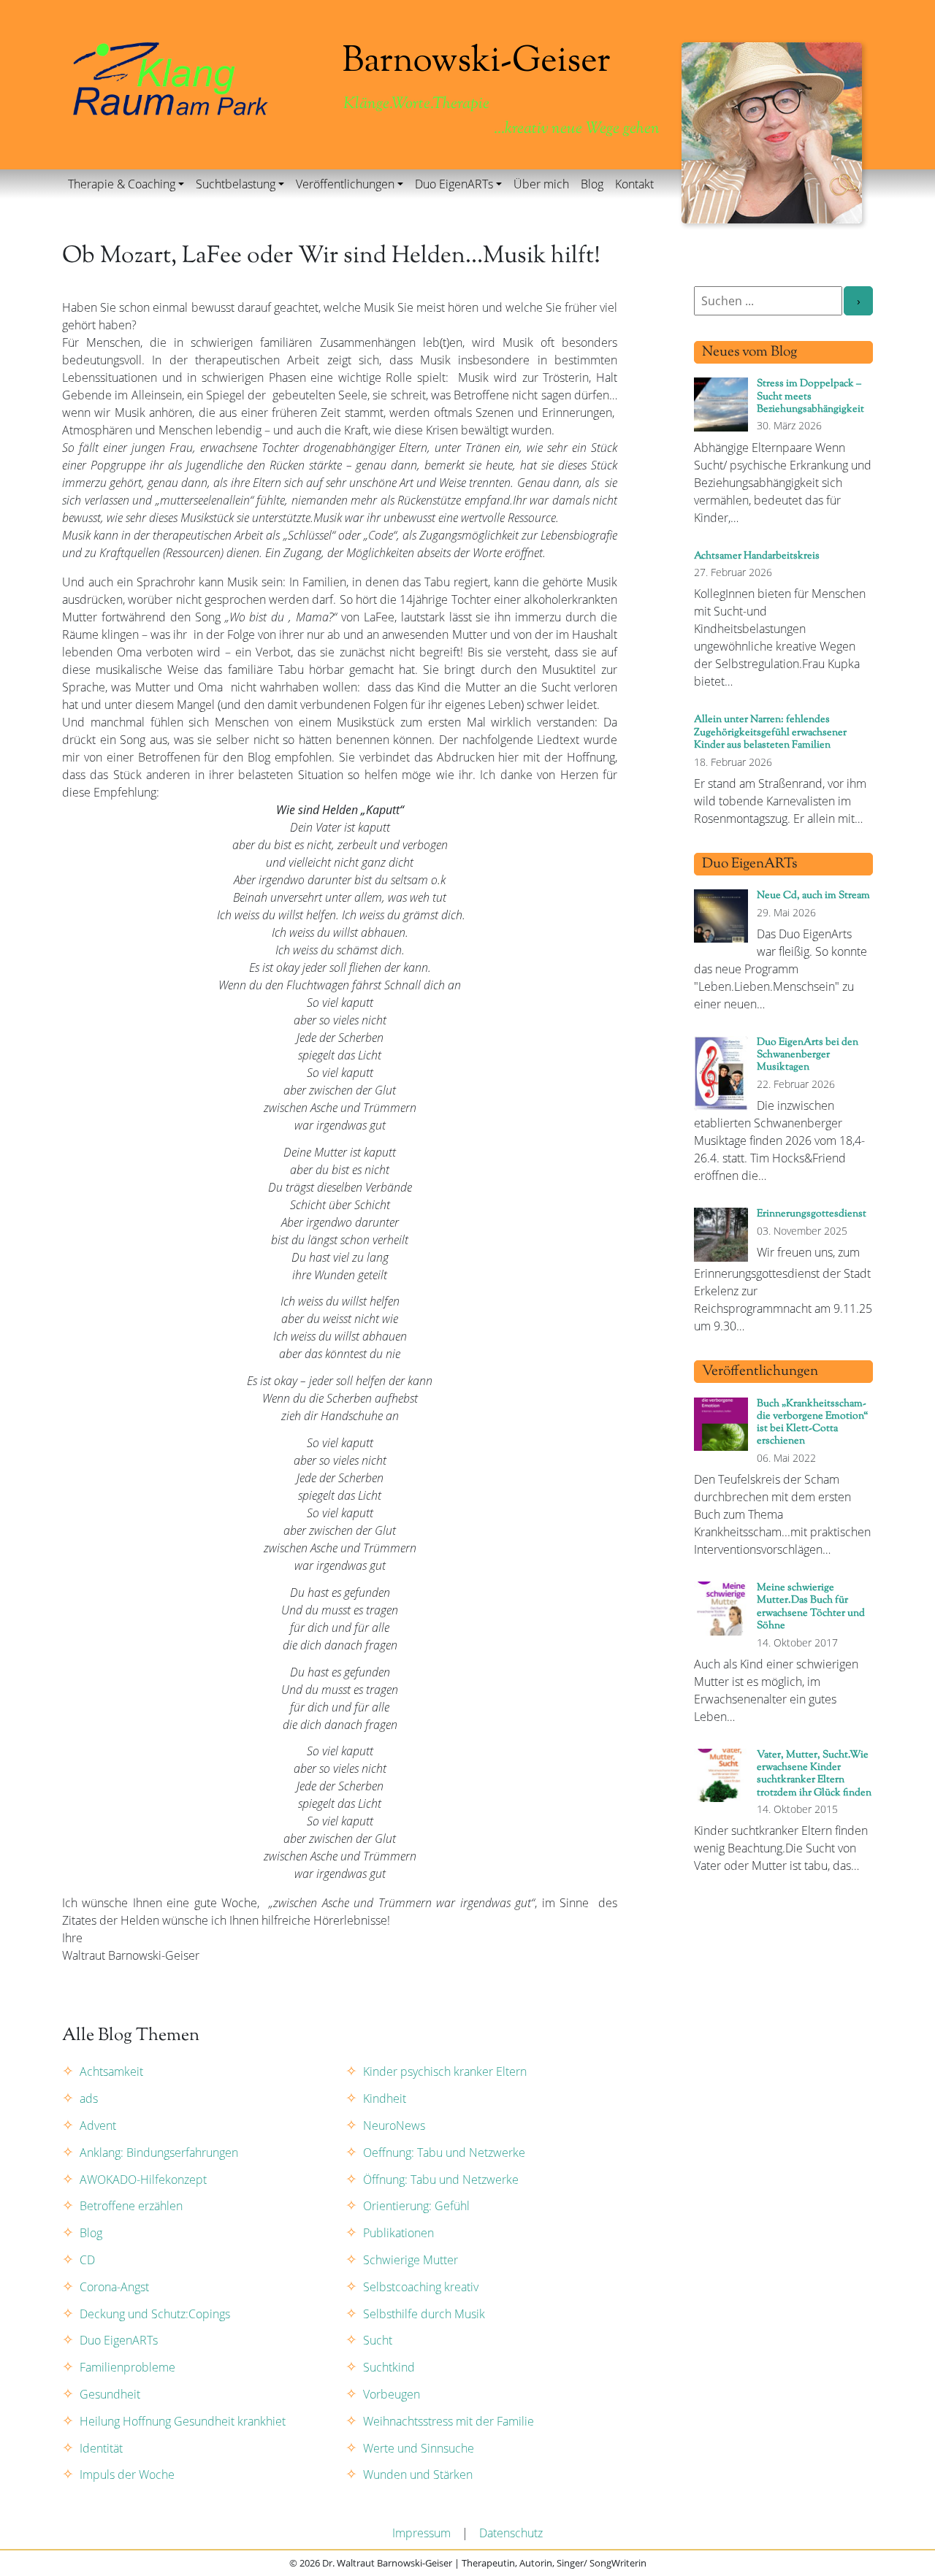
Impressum (421, 2533)
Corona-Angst (114, 2287)
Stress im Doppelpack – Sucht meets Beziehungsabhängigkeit (810, 396)
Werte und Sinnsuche (419, 2448)
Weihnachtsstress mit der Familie (449, 2421)
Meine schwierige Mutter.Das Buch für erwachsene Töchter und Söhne (811, 1607)
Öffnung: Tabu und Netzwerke (441, 2180)
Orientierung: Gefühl (416, 2206)
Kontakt (634, 184)
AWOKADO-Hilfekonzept (143, 2180)
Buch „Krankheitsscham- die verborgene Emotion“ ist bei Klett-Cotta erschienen (812, 1423)
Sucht (378, 2340)
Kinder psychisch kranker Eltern (445, 2071)
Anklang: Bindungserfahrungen (159, 2153)
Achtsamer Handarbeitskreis (757, 556)
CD (87, 2260)
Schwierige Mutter (411, 2260)
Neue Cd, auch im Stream (813, 896)
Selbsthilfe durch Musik (424, 2314)
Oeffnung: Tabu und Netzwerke (444, 2153)
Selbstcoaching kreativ (421, 2287)
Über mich (541, 184)
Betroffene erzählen (131, 2206)
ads (89, 2098)
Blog (592, 184)
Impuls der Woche (127, 2475)
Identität (101, 2448)
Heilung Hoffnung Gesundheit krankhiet (183, 2421)
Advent (98, 2125)
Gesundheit (110, 2394)
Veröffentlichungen (345, 184)
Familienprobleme (127, 2367)
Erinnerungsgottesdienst (812, 1214)
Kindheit (385, 2098)
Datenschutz (511, 2533)
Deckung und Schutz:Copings (155, 2314)
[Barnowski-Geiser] (171, 77)
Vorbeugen (392, 2394)
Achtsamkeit (111, 2071)
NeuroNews (394, 2125)
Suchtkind (389, 2367)
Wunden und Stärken (418, 2475)
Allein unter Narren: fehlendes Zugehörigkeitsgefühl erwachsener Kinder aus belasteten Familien (770, 732)
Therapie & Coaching (122, 184)
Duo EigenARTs (454, 184)
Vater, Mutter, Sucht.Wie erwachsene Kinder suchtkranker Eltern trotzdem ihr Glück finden (814, 1774)
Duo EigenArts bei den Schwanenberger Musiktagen (808, 1055)
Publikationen (398, 2233)
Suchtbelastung (236, 184)
